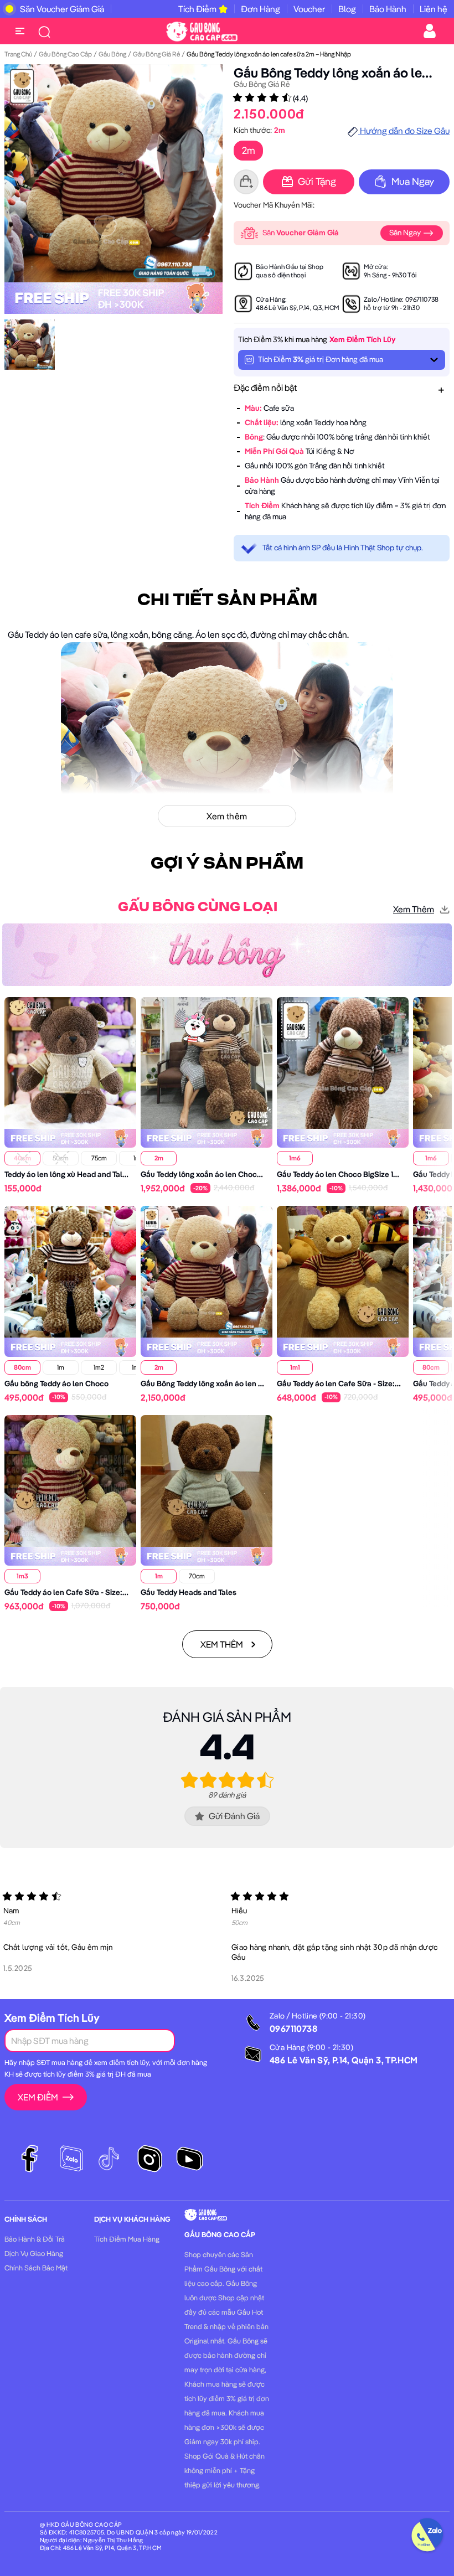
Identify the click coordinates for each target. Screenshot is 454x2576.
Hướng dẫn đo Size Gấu (404, 131)
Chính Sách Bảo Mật (36, 2268)
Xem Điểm (38, 2097)
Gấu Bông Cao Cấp (65, 54)
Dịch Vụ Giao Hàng (34, 2253)
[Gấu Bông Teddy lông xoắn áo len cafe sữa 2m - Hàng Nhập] (207, 1271)
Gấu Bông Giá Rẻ (156, 54)
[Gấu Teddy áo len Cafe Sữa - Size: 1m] (343, 1271)
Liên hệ (434, 9)
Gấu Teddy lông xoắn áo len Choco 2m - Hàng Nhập (230, 1174)
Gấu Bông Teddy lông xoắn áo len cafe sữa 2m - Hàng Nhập (244, 1383)
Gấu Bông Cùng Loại (198, 907)
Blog (347, 9)
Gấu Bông (112, 54)
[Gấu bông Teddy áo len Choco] (70, 1271)
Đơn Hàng (260, 9)
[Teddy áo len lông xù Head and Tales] (70, 1062)
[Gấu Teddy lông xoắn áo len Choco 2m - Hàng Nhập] (207, 1062)
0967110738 (422, 299)
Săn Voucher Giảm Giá (62, 9)
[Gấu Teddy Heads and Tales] (207, 1480)
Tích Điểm (197, 9)
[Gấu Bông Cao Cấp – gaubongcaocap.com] (202, 30)
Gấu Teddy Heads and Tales (189, 1592)
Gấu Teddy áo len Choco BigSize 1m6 (341, 1174)
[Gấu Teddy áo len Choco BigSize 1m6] (343, 1062)
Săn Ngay (406, 233)
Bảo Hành (388, 9)
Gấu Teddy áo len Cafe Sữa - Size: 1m (341, 1383)
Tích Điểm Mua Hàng (127, 2239)
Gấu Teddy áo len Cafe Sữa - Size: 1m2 (71, 1592)
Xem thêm (414, 909)
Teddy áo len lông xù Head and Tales (68, 1174)
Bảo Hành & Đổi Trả (35, 2239)
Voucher (309, 9)
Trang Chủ (18, 54)
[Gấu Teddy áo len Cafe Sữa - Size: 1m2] (70, 1480)
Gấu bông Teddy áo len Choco (56, 1383)
